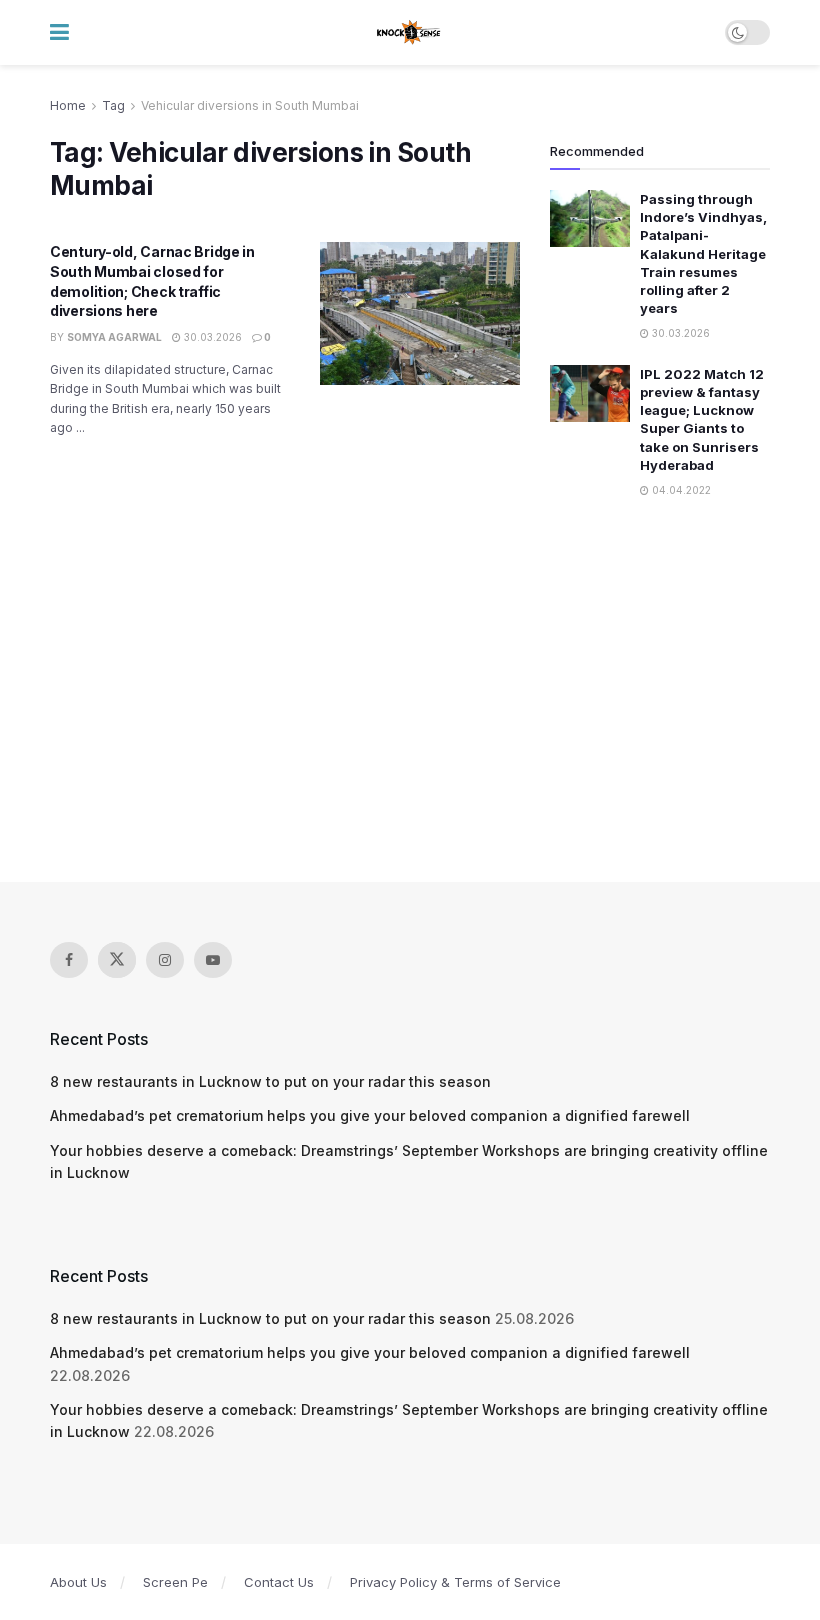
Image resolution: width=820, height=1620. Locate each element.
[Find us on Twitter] (117, 960)
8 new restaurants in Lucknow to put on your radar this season (270, 1081)
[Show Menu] (59, 32)
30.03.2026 (211, 337)
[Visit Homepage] (409, 33)
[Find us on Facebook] (69, 960)
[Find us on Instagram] (165, 960)
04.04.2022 (680, 490)
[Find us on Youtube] (213, 960)
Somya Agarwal (114, 337)
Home (68, 105)
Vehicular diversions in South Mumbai (250, 105)
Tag (113, 105)
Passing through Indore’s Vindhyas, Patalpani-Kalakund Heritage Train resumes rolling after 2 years (703, 253)
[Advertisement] (410, 692)
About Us (78, 1582)
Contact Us (279, 1582)
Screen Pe (175, 1582)
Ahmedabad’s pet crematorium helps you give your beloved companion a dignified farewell (370, 1115)
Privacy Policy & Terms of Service (455, 1582)
